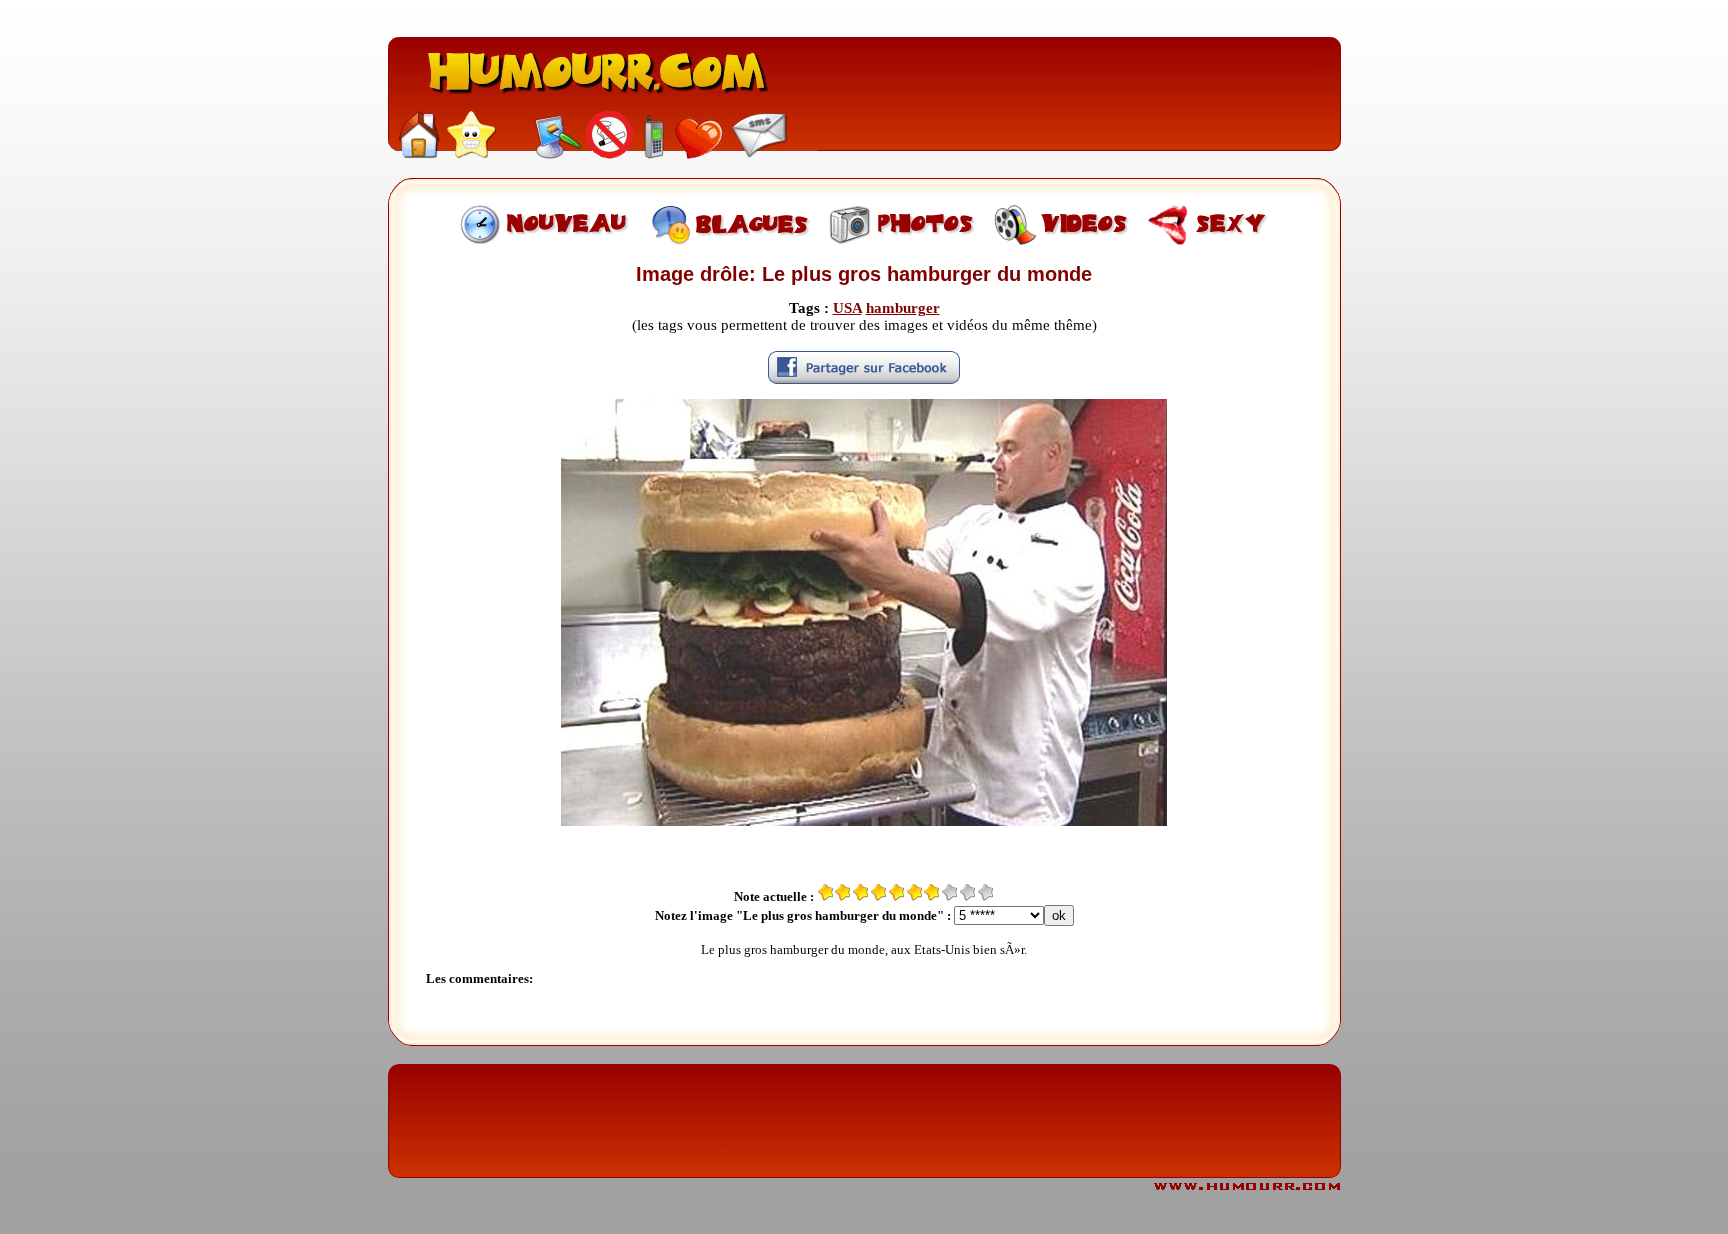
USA (847, 308)
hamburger (903, 308)
